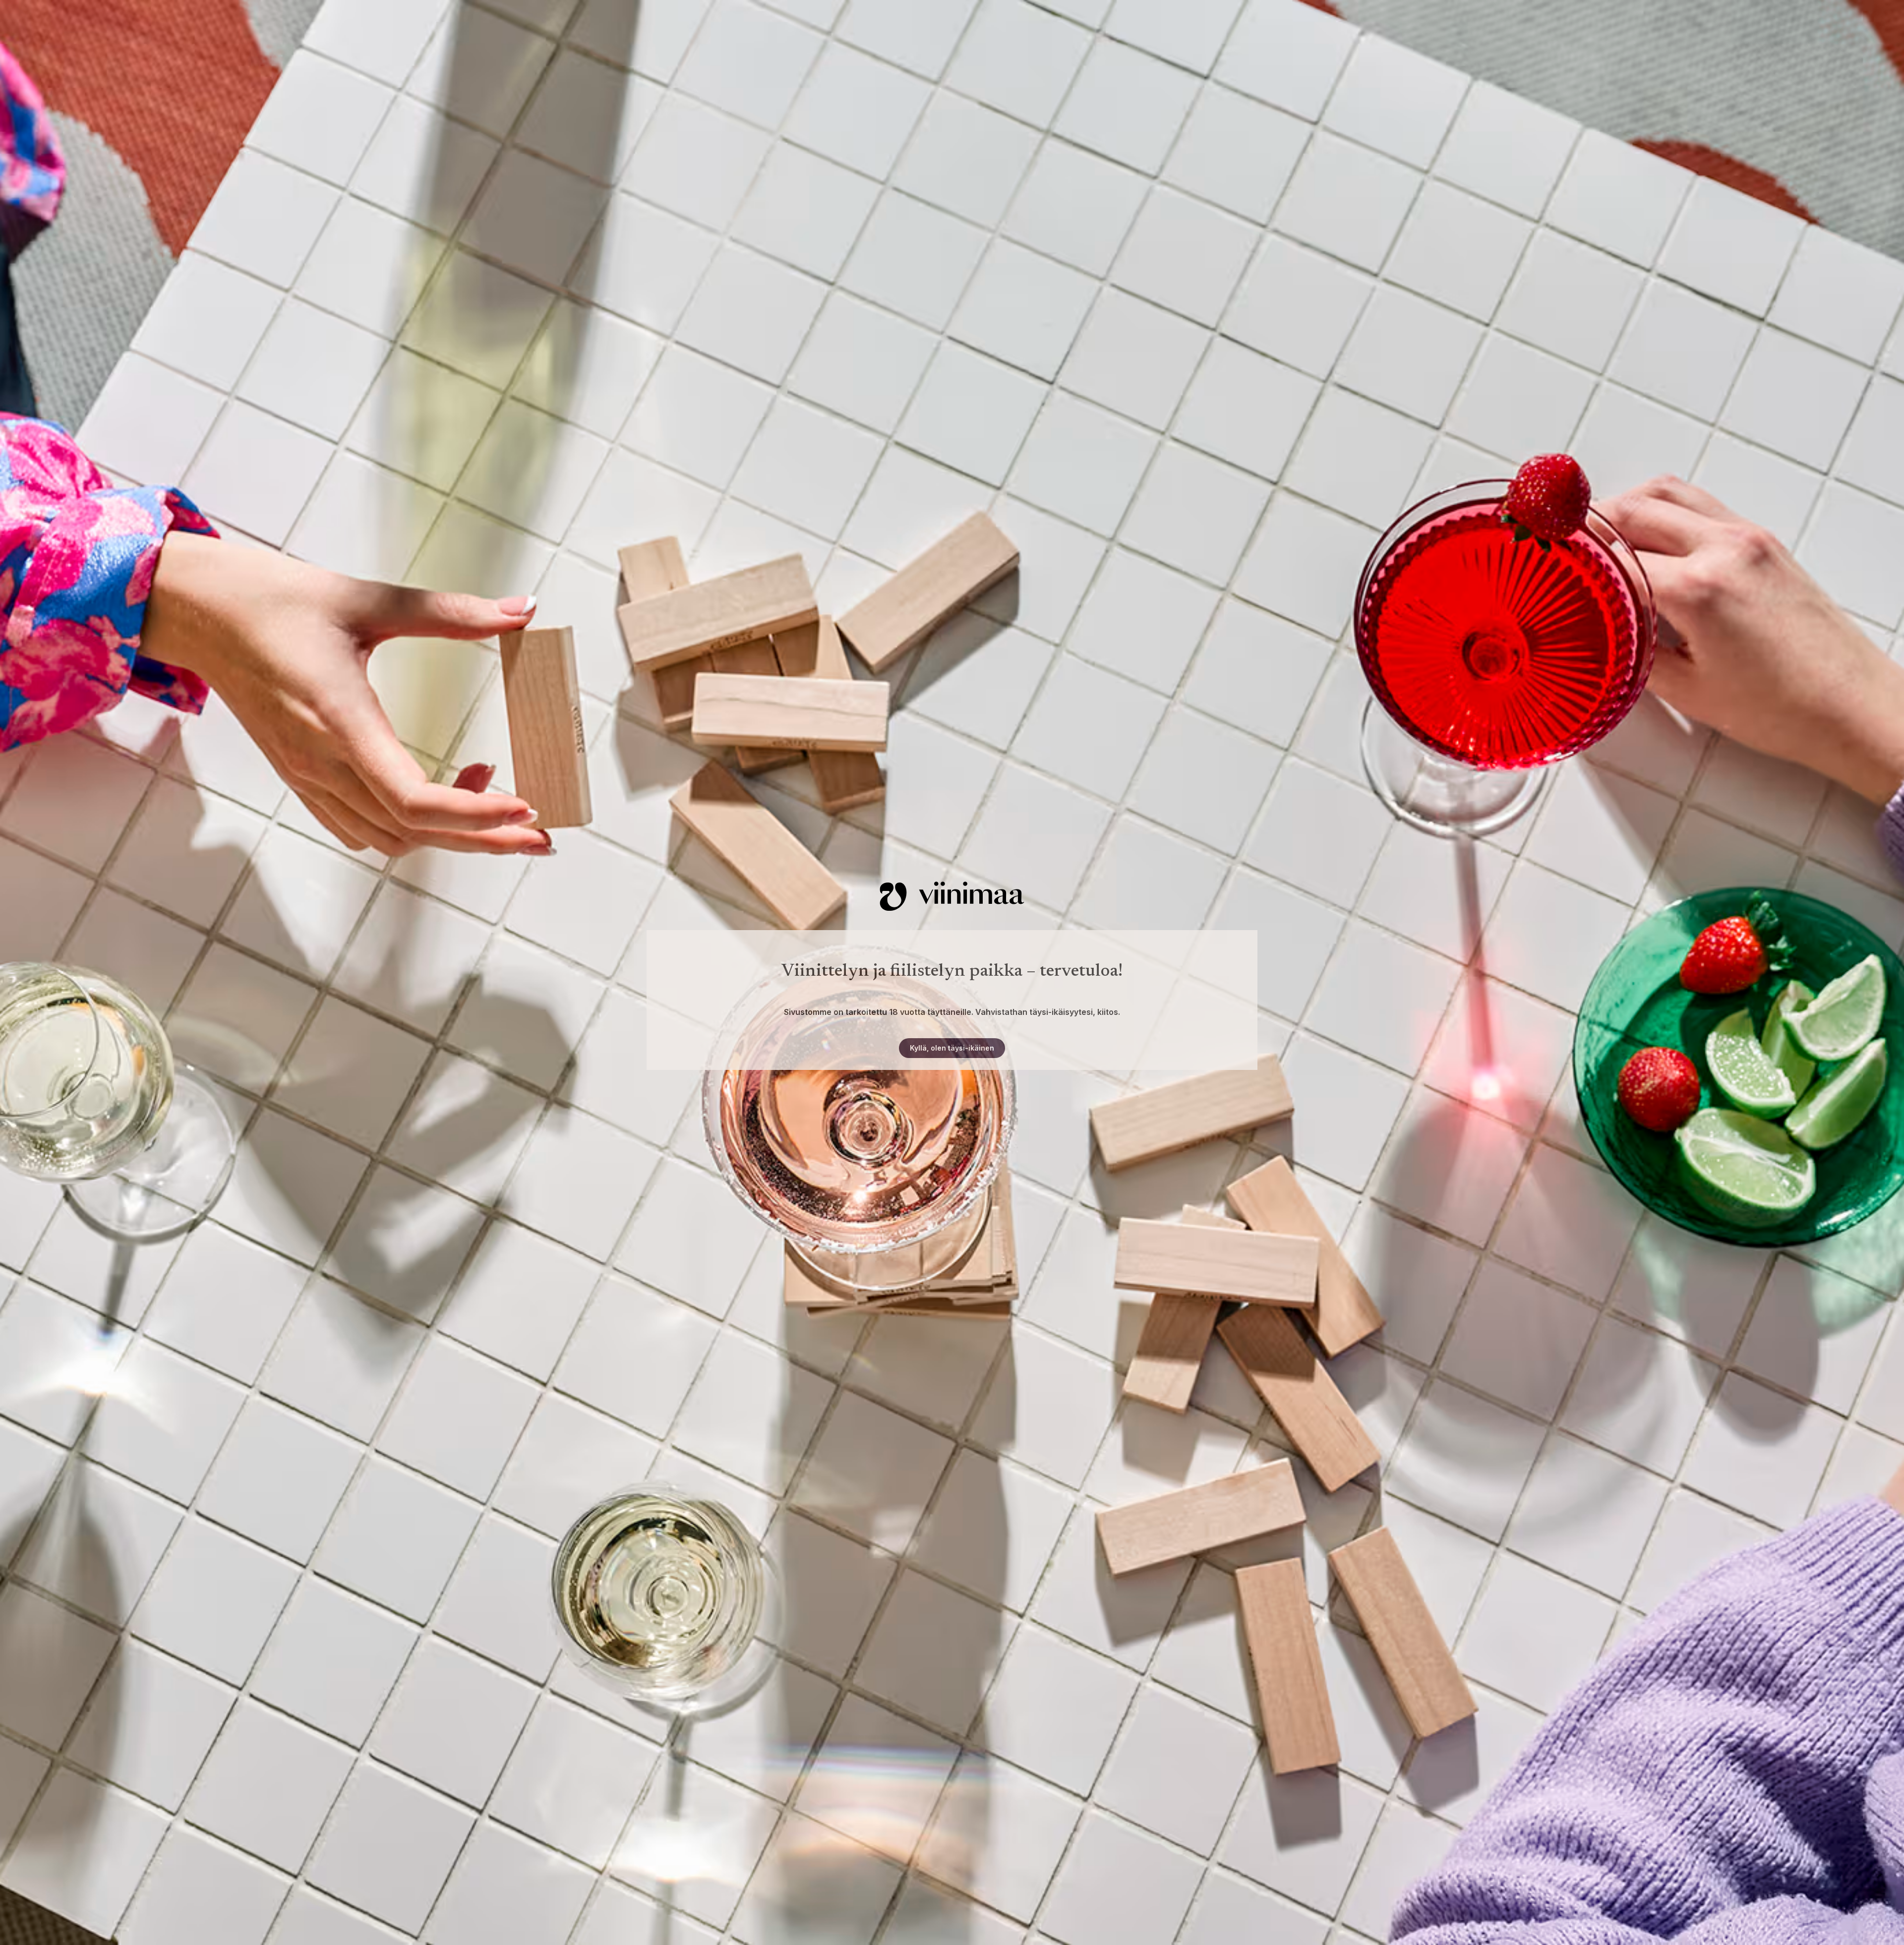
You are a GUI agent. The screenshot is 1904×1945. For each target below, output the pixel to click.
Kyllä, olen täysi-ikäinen (952, 1048)
